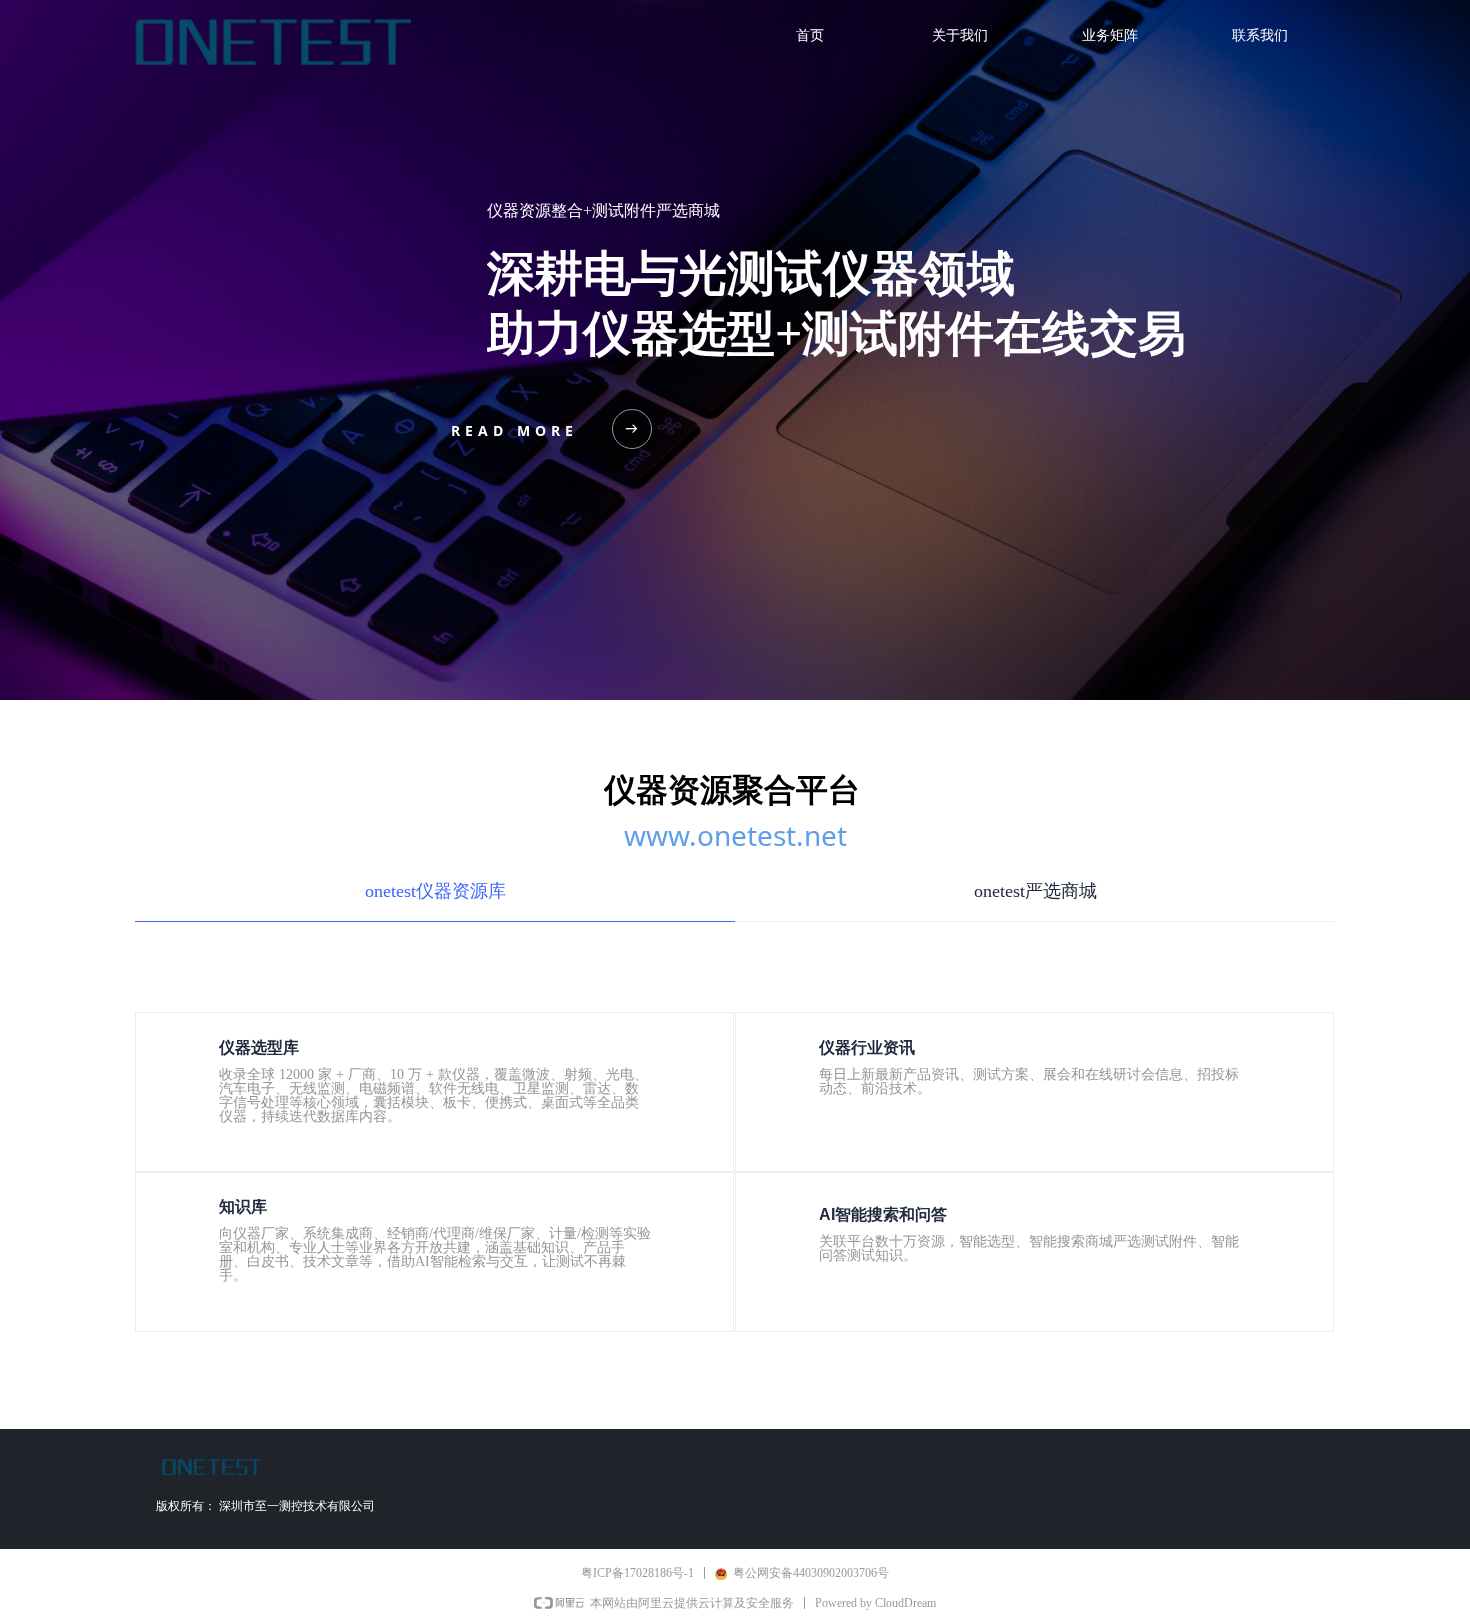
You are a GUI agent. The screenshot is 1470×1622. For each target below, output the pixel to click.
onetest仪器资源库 (435, 891)
